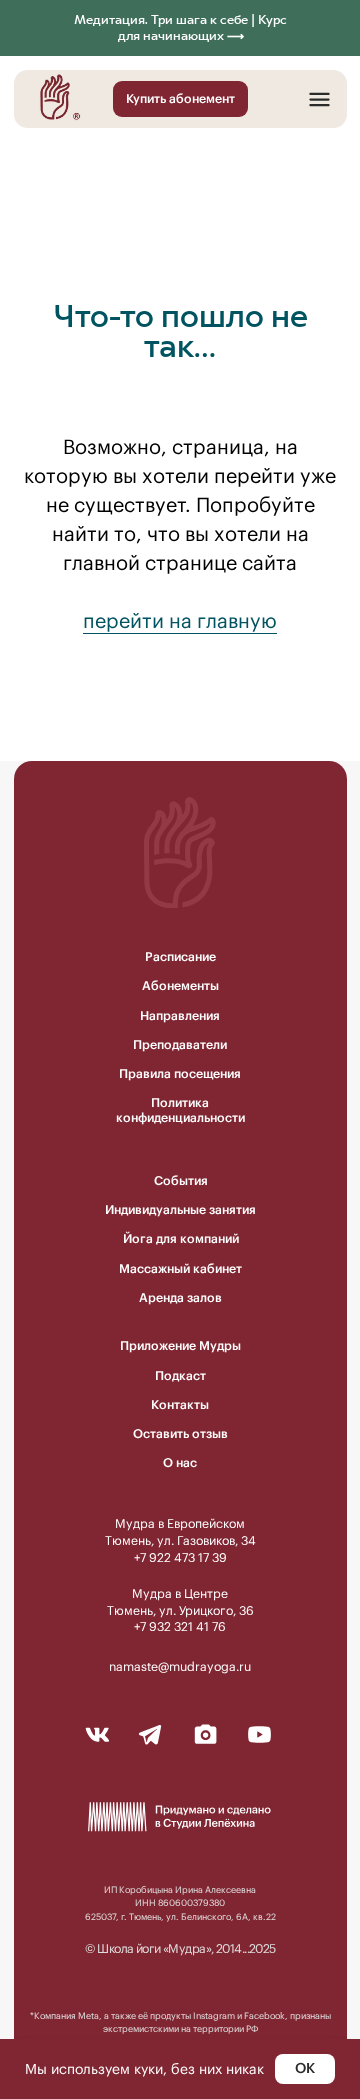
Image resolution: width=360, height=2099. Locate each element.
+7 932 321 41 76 (180, 1626)
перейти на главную (180, 620)
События (181, 1180)
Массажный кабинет (180, 1268)
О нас (180, 1462)
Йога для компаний (181, 1238)
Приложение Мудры (180, 1345)
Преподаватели (180, 1044)
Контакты (180, 1404)
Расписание (180, 956)
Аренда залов (180, 1297)
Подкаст (180, 1375)
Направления (180, 1015)
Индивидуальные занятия (180, 1209)
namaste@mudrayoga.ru (180, 1666)
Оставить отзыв (180, 1433)
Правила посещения (180, 1073)
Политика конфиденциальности (180, 1110)
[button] (319, 99)
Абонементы (180, 985)
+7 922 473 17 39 (180, 1557)
